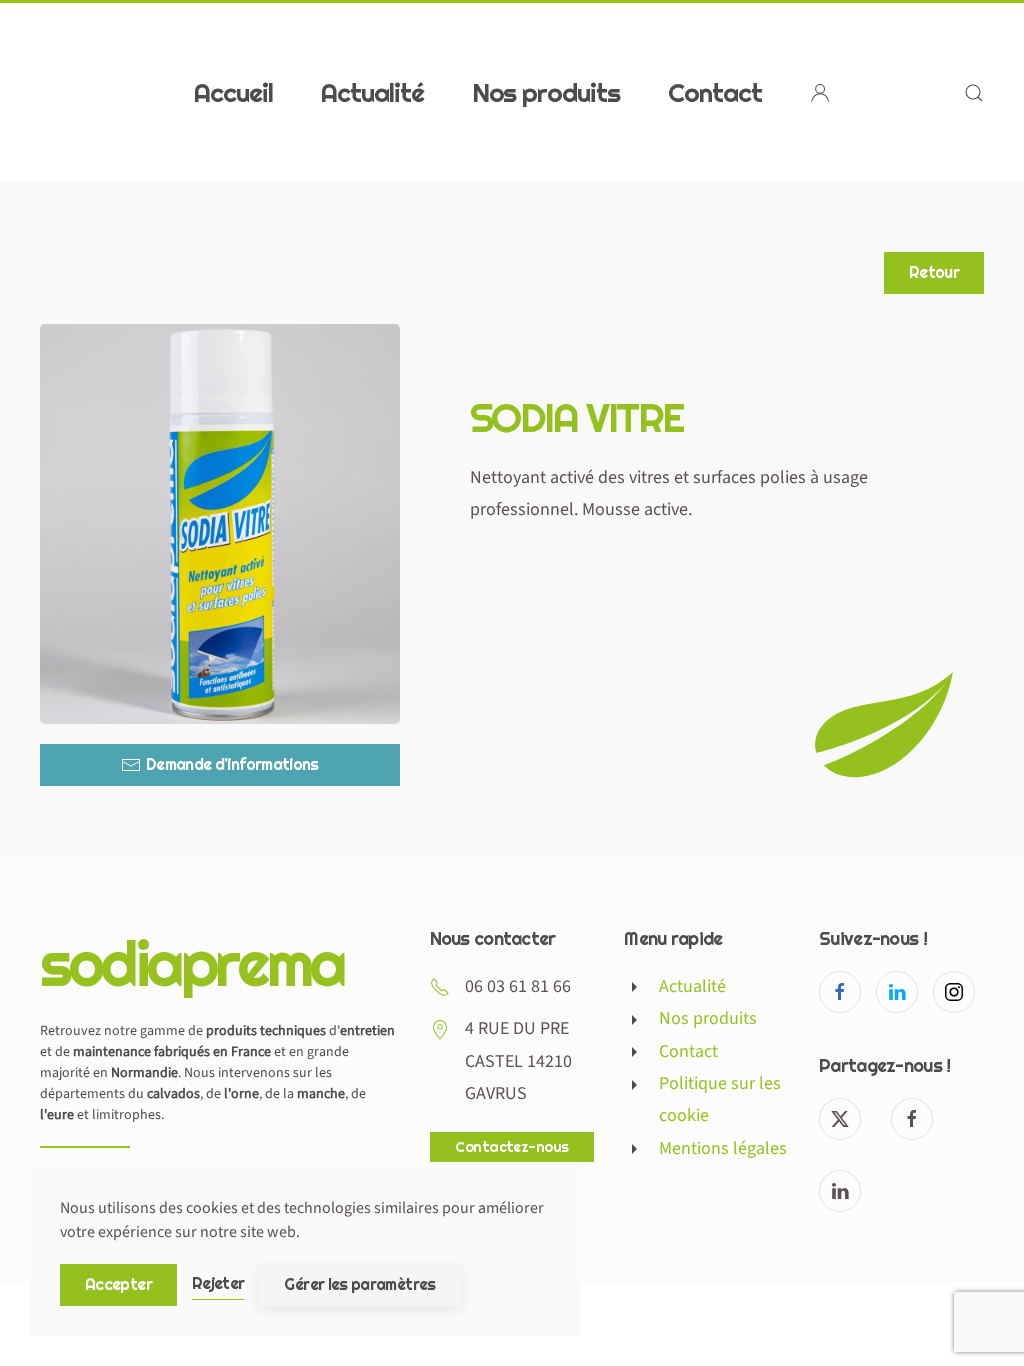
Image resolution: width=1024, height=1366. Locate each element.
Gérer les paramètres (359, 1284)
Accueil (233, 91)
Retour (934, 272)
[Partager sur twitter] (840, 1119)
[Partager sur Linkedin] (840, 1191)
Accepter (118, 1284)
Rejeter (218, 1283)
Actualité (372, 91)
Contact (715, 91)
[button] (974, 92)
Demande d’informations (232, 764)
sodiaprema (192, 963)
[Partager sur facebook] (912, 1119)
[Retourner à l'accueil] (165, 92)
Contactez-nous (511, 1147)
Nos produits (546, 91)
